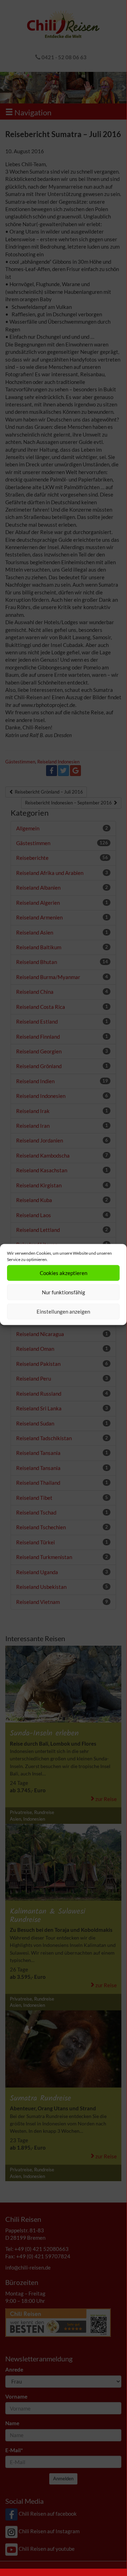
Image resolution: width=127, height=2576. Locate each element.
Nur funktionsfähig (64, 1292)
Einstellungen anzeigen (63, 1311)
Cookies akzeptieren (64, 1273)
